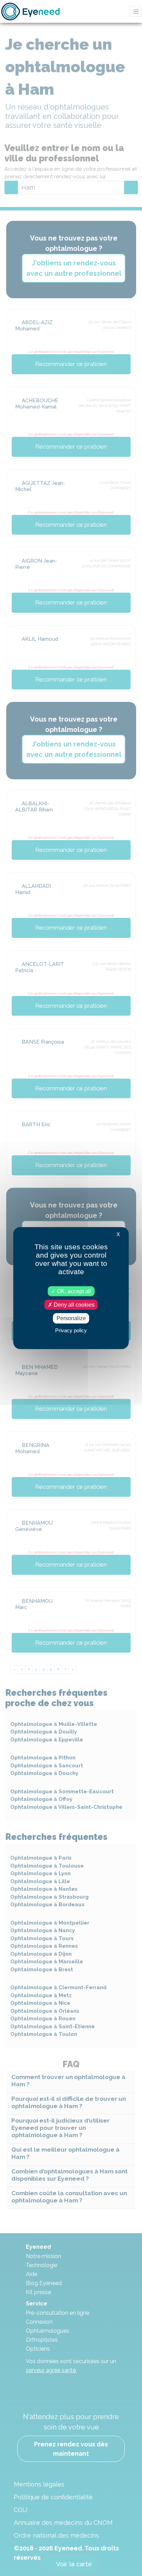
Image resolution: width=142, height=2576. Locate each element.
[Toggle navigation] (136, 12)
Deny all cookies (73, 1305)
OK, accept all (73, 1291)
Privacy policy (71, 1330)
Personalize (71, 1318)
